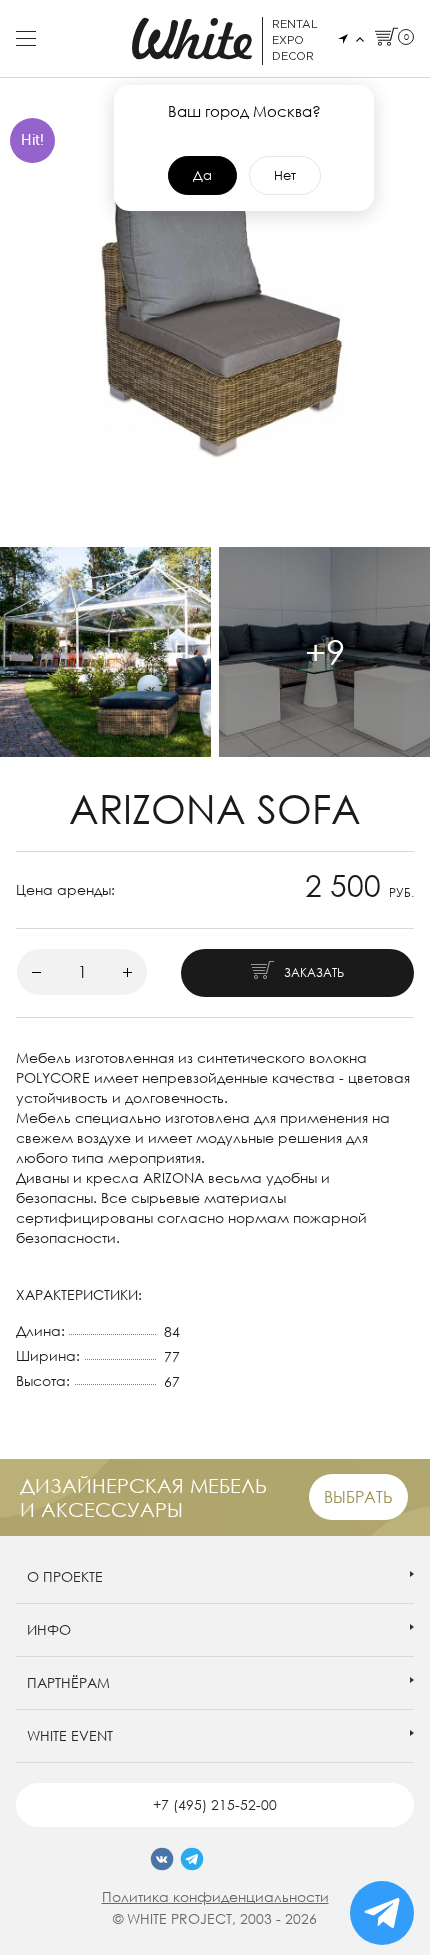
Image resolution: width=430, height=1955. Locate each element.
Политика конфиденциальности (215, 1896)
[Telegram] (192, 1859)
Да (202, 175)
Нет (285, 175)
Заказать (314, 972)
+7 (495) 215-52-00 (215, 1804)
